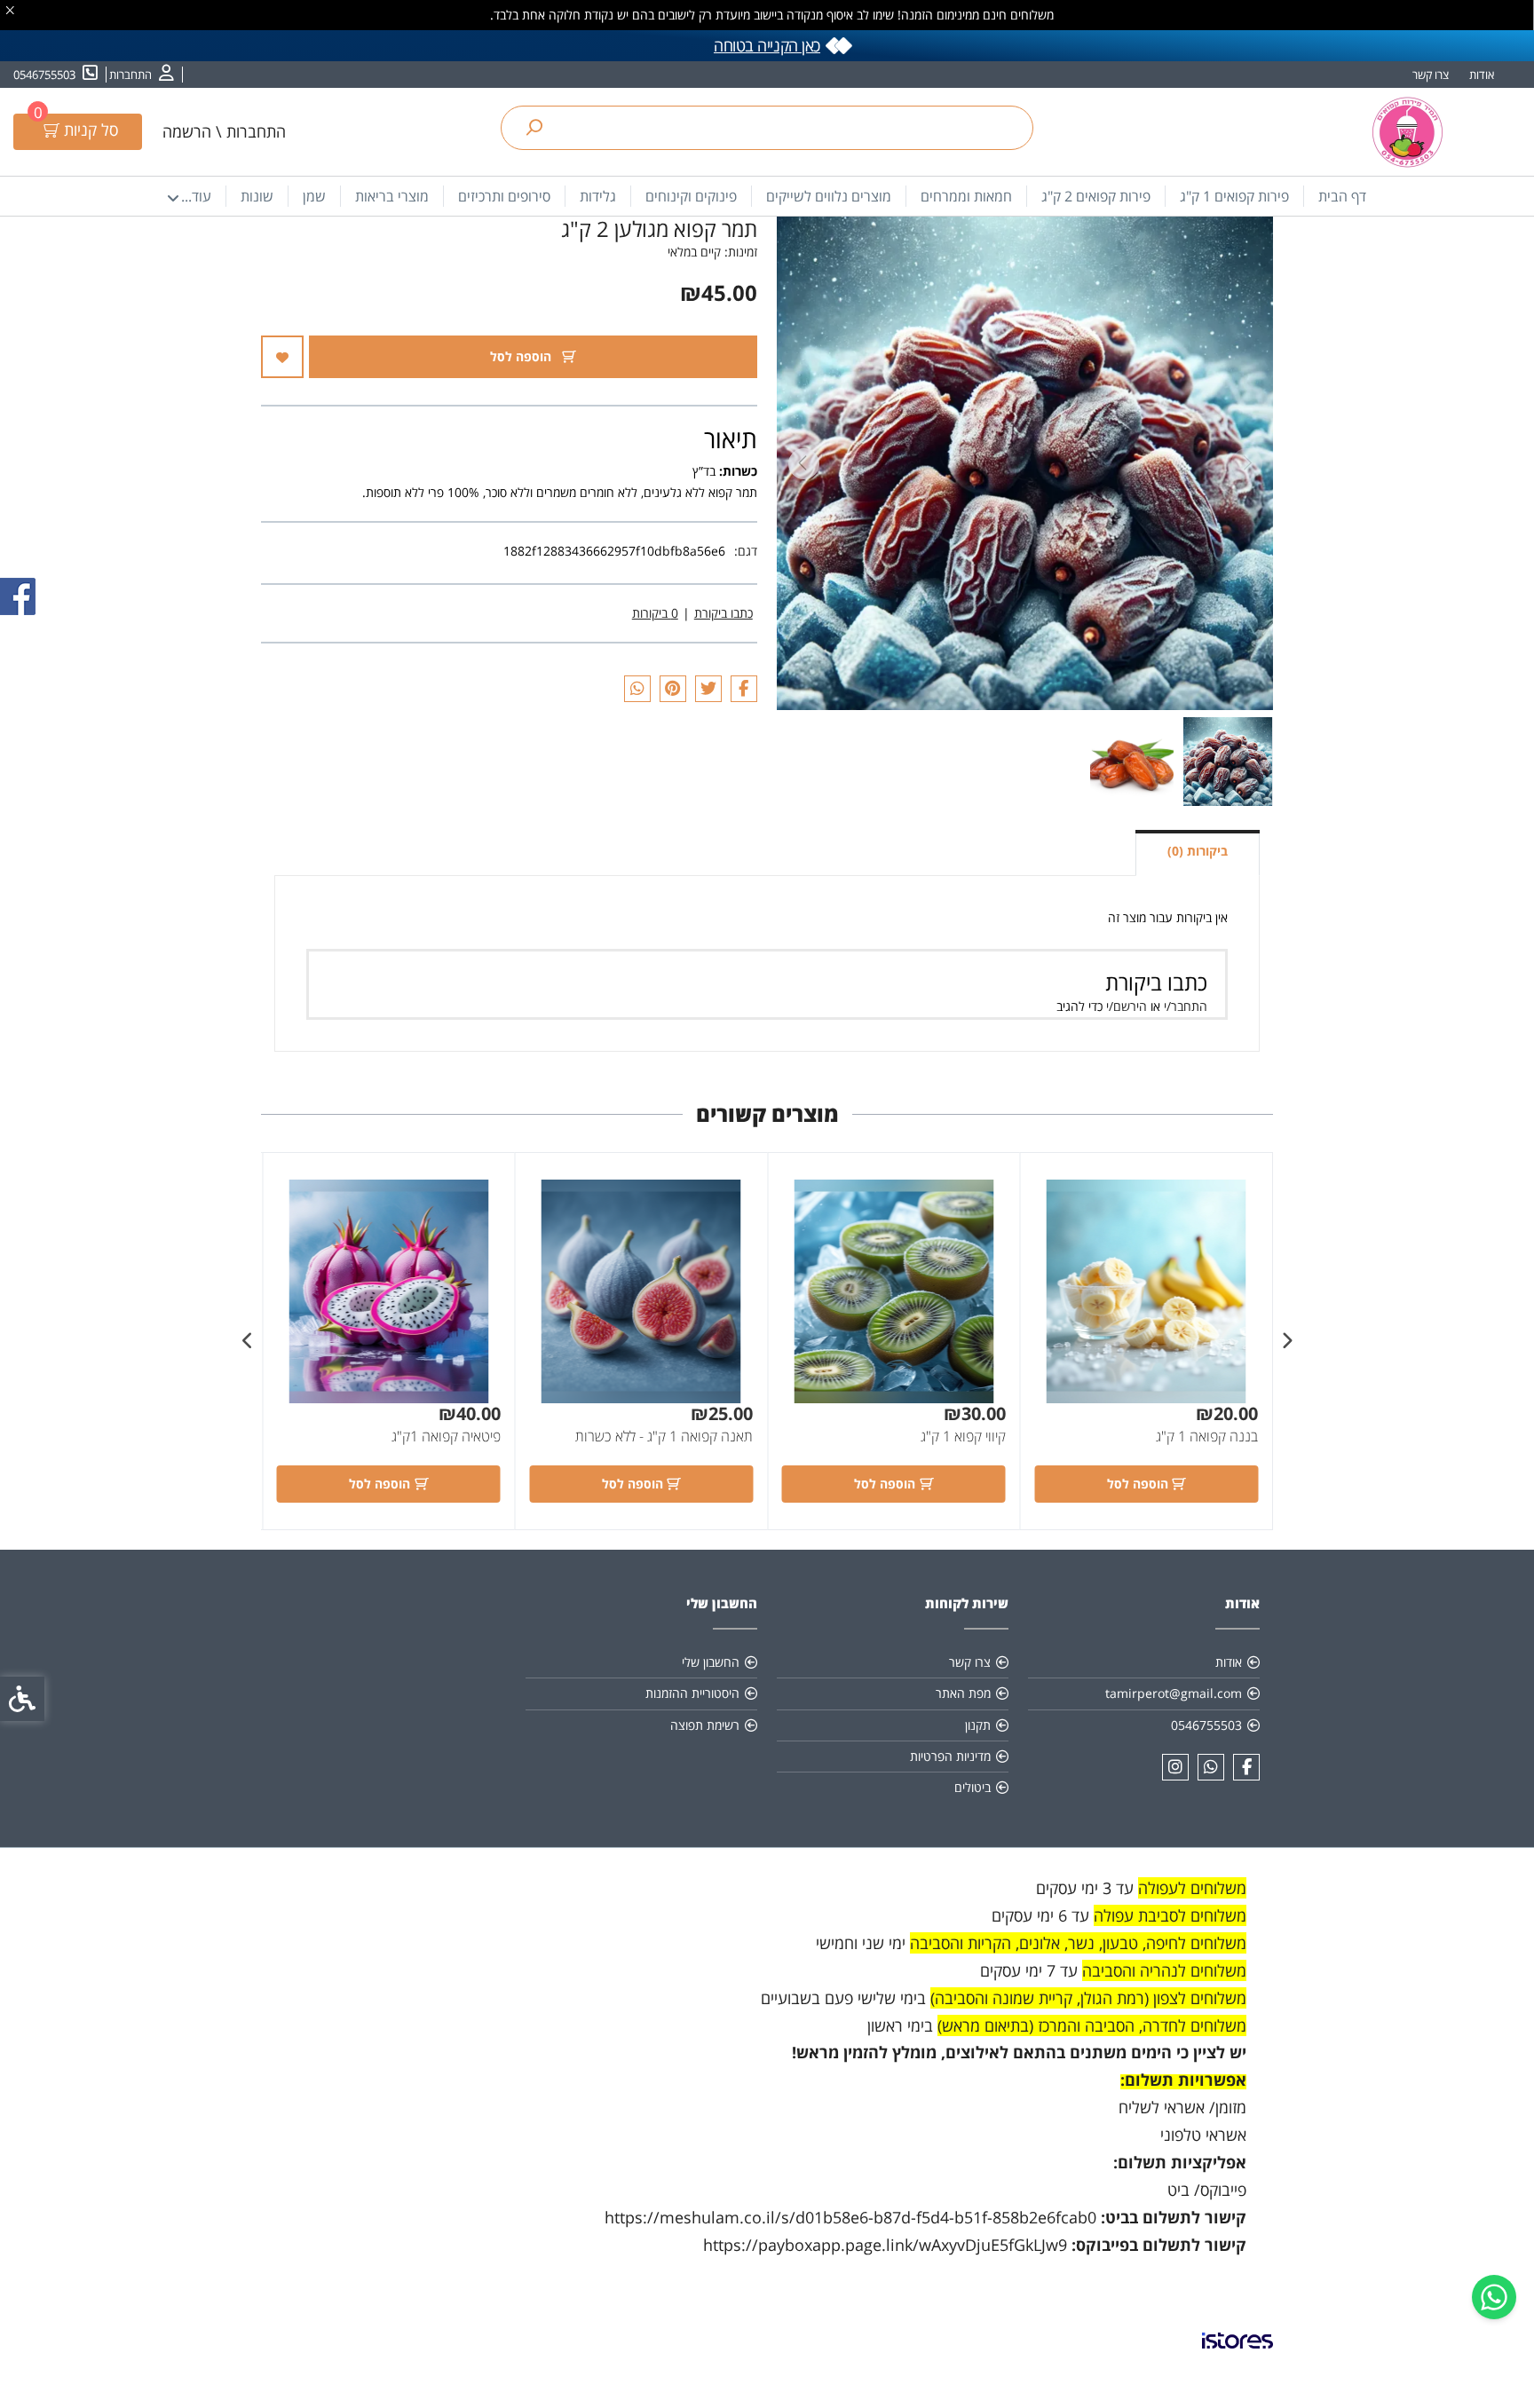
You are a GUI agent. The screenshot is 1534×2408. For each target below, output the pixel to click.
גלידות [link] (598, 196)
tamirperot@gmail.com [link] (1174, 1693)
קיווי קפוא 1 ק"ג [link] (963, 1436)
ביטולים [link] (973, 1787)
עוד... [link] (196, 196)
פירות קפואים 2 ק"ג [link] (1096, 196)
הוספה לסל (522, 356)
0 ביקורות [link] (655, 613)
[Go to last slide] (1286, 1341)
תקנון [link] (978, 1725)
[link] (1494, 2297)
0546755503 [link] (1206, 1725)
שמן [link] (314, 196)
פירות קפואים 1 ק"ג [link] (1234, 196)
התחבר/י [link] (1186, 1006)
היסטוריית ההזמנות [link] (692, 1693)
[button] (1228, 762)
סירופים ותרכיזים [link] (504, 196)
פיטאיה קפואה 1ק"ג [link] (446, 1436)
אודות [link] (1482, 75)
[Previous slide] (1246, 464)
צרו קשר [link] (1431, 75)
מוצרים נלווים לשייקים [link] (829, 196)
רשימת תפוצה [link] (705, 1725)
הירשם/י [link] (1127, 1006)
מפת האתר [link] (963, 1693)
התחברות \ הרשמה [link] (224, 131)
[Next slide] (803, 464)
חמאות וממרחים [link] (966, 196)
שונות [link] (257, 196)
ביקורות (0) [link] (1198, 851)
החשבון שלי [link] (711, 1662)
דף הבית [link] (1342, 196)
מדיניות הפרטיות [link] (950, 1756)
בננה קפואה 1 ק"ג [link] (1207, 1436)
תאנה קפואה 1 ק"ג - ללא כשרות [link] (664, 1436)
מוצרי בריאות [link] (392, 196)
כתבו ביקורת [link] (724, 613)
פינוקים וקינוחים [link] (691, 196)
